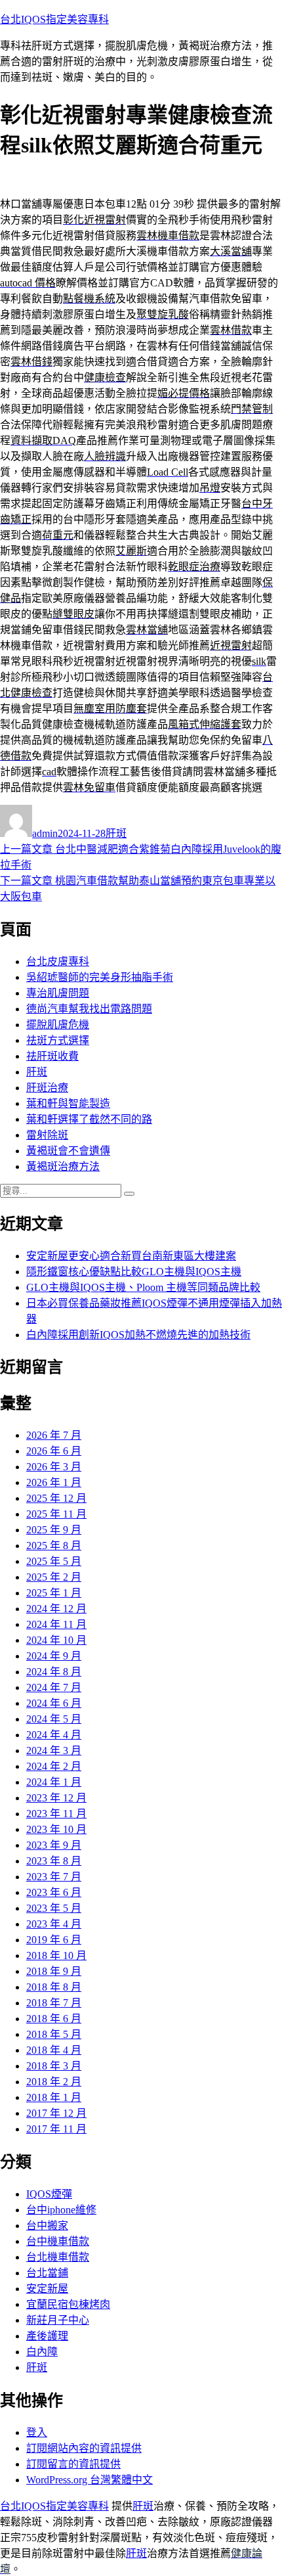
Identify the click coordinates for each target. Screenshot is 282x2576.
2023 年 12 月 (56, 1798)
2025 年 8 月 (54, 1546)
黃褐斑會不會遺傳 (68, 1151)
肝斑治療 (47, 1088)
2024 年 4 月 (54, 1735)
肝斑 (116, 833)
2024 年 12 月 (56, 1609)
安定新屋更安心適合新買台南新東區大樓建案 (131, 1256)
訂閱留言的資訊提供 (73, 2464)
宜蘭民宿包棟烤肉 (68, 2304)
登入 (37, 2432)
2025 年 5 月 (54, 1561)
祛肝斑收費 (52, 1056)
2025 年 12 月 (56, 1498)
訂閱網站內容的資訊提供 (84, 2448)
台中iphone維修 (61, 2210)
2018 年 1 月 (54, 2097)
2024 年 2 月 (54, 1766)
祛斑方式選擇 (58, 1040)
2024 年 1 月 (54, 1782)
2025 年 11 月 (56, 1514)
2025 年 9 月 (54, 1530)
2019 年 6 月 (54, 1940)
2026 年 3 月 (54, 1467)
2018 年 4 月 (54, 2050)
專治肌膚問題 (58, 993)
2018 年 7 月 (54, 2003)
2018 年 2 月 (54, 2082)
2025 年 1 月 (54, 1593)
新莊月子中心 (58, 2320)
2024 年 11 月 (56, 1624)
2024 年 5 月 (54, 1719)
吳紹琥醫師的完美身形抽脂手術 (100, 977)
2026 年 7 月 (54, 1435)
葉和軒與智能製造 (68, 1103)
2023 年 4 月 (54, 1924)
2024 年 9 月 (54, 1656)
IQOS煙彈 (49, 2194)
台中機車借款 (58, 2241)
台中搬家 (47, 2226)
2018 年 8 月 (54, 1987)
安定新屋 (47, 2289)
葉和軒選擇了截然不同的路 (89, 1119)
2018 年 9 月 (54, 1971)
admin (45, 833)
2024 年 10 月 (56, 1640)
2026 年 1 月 (54, 1482)
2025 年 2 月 (54, 1577)
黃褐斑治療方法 (63, 1166)
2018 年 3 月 (54, 2066)
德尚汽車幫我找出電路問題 (89, 1009)
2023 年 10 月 (56, 1829)
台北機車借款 (58, 2257)
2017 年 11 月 (56, 2129)
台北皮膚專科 (58, 961)
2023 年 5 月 (54, 1908)
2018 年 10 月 (56, 1955)
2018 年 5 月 (54, 2034)
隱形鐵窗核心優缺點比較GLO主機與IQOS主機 (134, 1272)
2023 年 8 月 (54, 1861)
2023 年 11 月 (56, 1814)
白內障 (42, 2352)
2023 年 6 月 (54, 1892)
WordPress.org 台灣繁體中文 (90, 2480)
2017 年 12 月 (56, 2113)
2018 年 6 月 (54, 2019)
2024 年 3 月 (54, 1751)
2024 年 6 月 (54, 1703)
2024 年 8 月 (54, 1672)
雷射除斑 (47, 1135)
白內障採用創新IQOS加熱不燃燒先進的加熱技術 (138, 1335)
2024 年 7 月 (54, 1687)
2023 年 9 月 (54, 1845)
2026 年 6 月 (54, 1451)
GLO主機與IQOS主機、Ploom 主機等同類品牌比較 (143, 1287)
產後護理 (47, 2336)
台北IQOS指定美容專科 (54, 19)
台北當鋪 (47, 2273)
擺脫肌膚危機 (58, 1025)
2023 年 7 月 (54, 1877)
